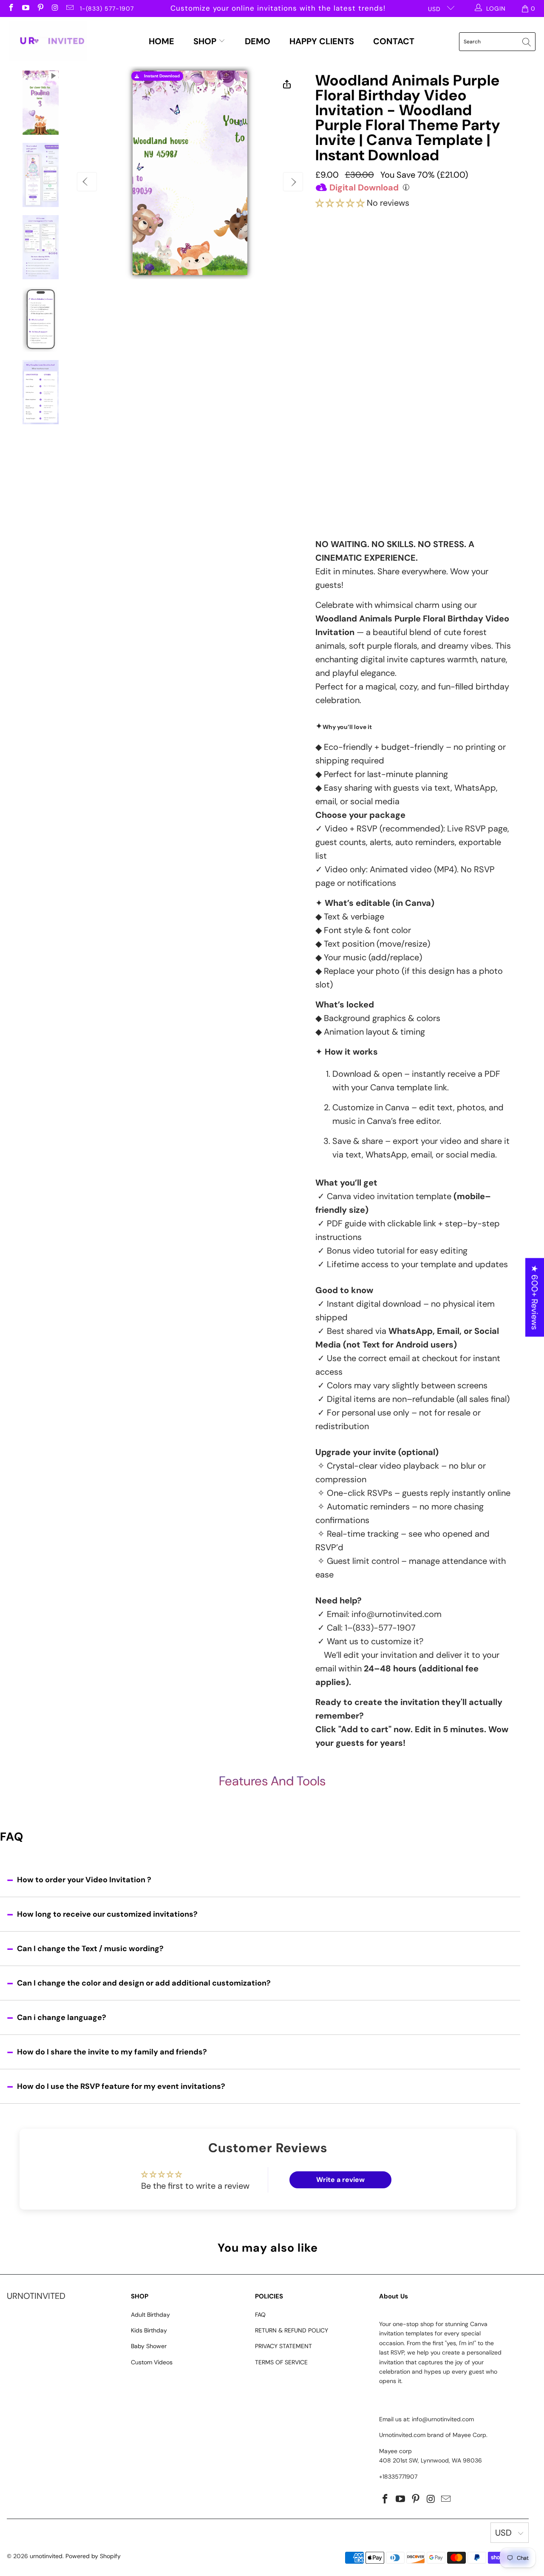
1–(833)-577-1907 (380, 1628)
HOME (161, 41)
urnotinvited (46, 2556)
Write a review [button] (340, 2180)
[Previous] (87, 182)
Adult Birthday (150, 2315)
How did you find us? (352, 454)
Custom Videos (152, 2362)
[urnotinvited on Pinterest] (40, 9)
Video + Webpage (442, 250)
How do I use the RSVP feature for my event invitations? (121, 2086)
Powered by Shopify (93, 2556)
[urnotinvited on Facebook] (11, 9)
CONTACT (394, 41)
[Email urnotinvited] (69, 9)
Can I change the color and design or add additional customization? (144, 1983)
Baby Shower (149, 2346)
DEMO (258, 41)
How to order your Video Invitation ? (84, 1880)
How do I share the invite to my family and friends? (112, 2052)
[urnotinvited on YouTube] (25, 9)
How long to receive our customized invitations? (107, 1914)
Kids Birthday (149, 2330)
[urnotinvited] (48, 42)
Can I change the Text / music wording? (90, 1949)
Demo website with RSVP (398, 437)
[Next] (293, 182)
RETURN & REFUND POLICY (292, 2330)
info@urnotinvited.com (397, 1614)
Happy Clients (322, 41)
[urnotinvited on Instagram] (55, 9)
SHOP (206, 41)
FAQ (260, 2315)
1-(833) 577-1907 (107, 9)
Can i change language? (62, 2017)
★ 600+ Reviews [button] (535, 1298)
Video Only (359, 253)
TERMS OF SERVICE (281, 2362)
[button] (340, 203)
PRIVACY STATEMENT (283, 2346)
